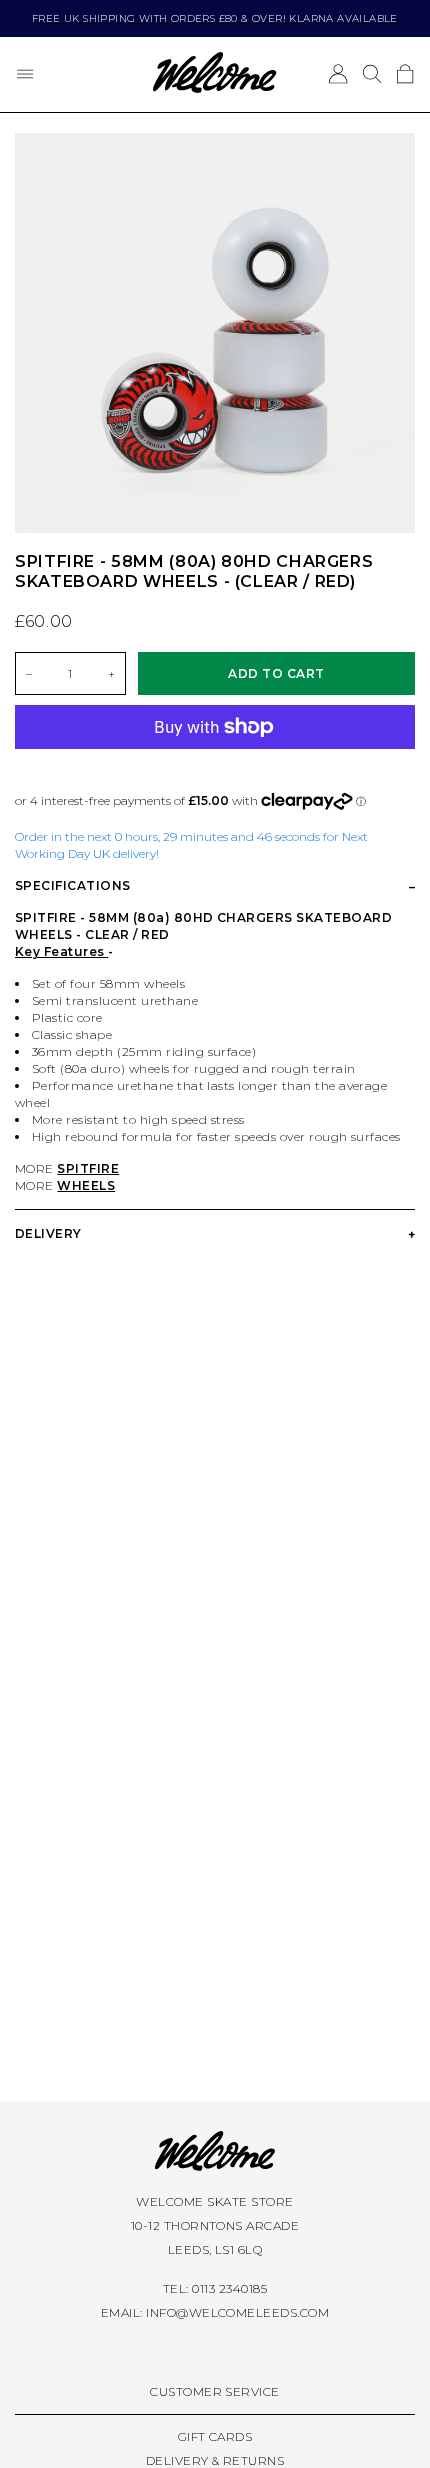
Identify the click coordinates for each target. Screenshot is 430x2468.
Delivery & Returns (215, 2460)
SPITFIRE (88, 1168)
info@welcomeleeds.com (237, 2312)
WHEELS (86, 1185)
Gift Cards (215, 2436)
